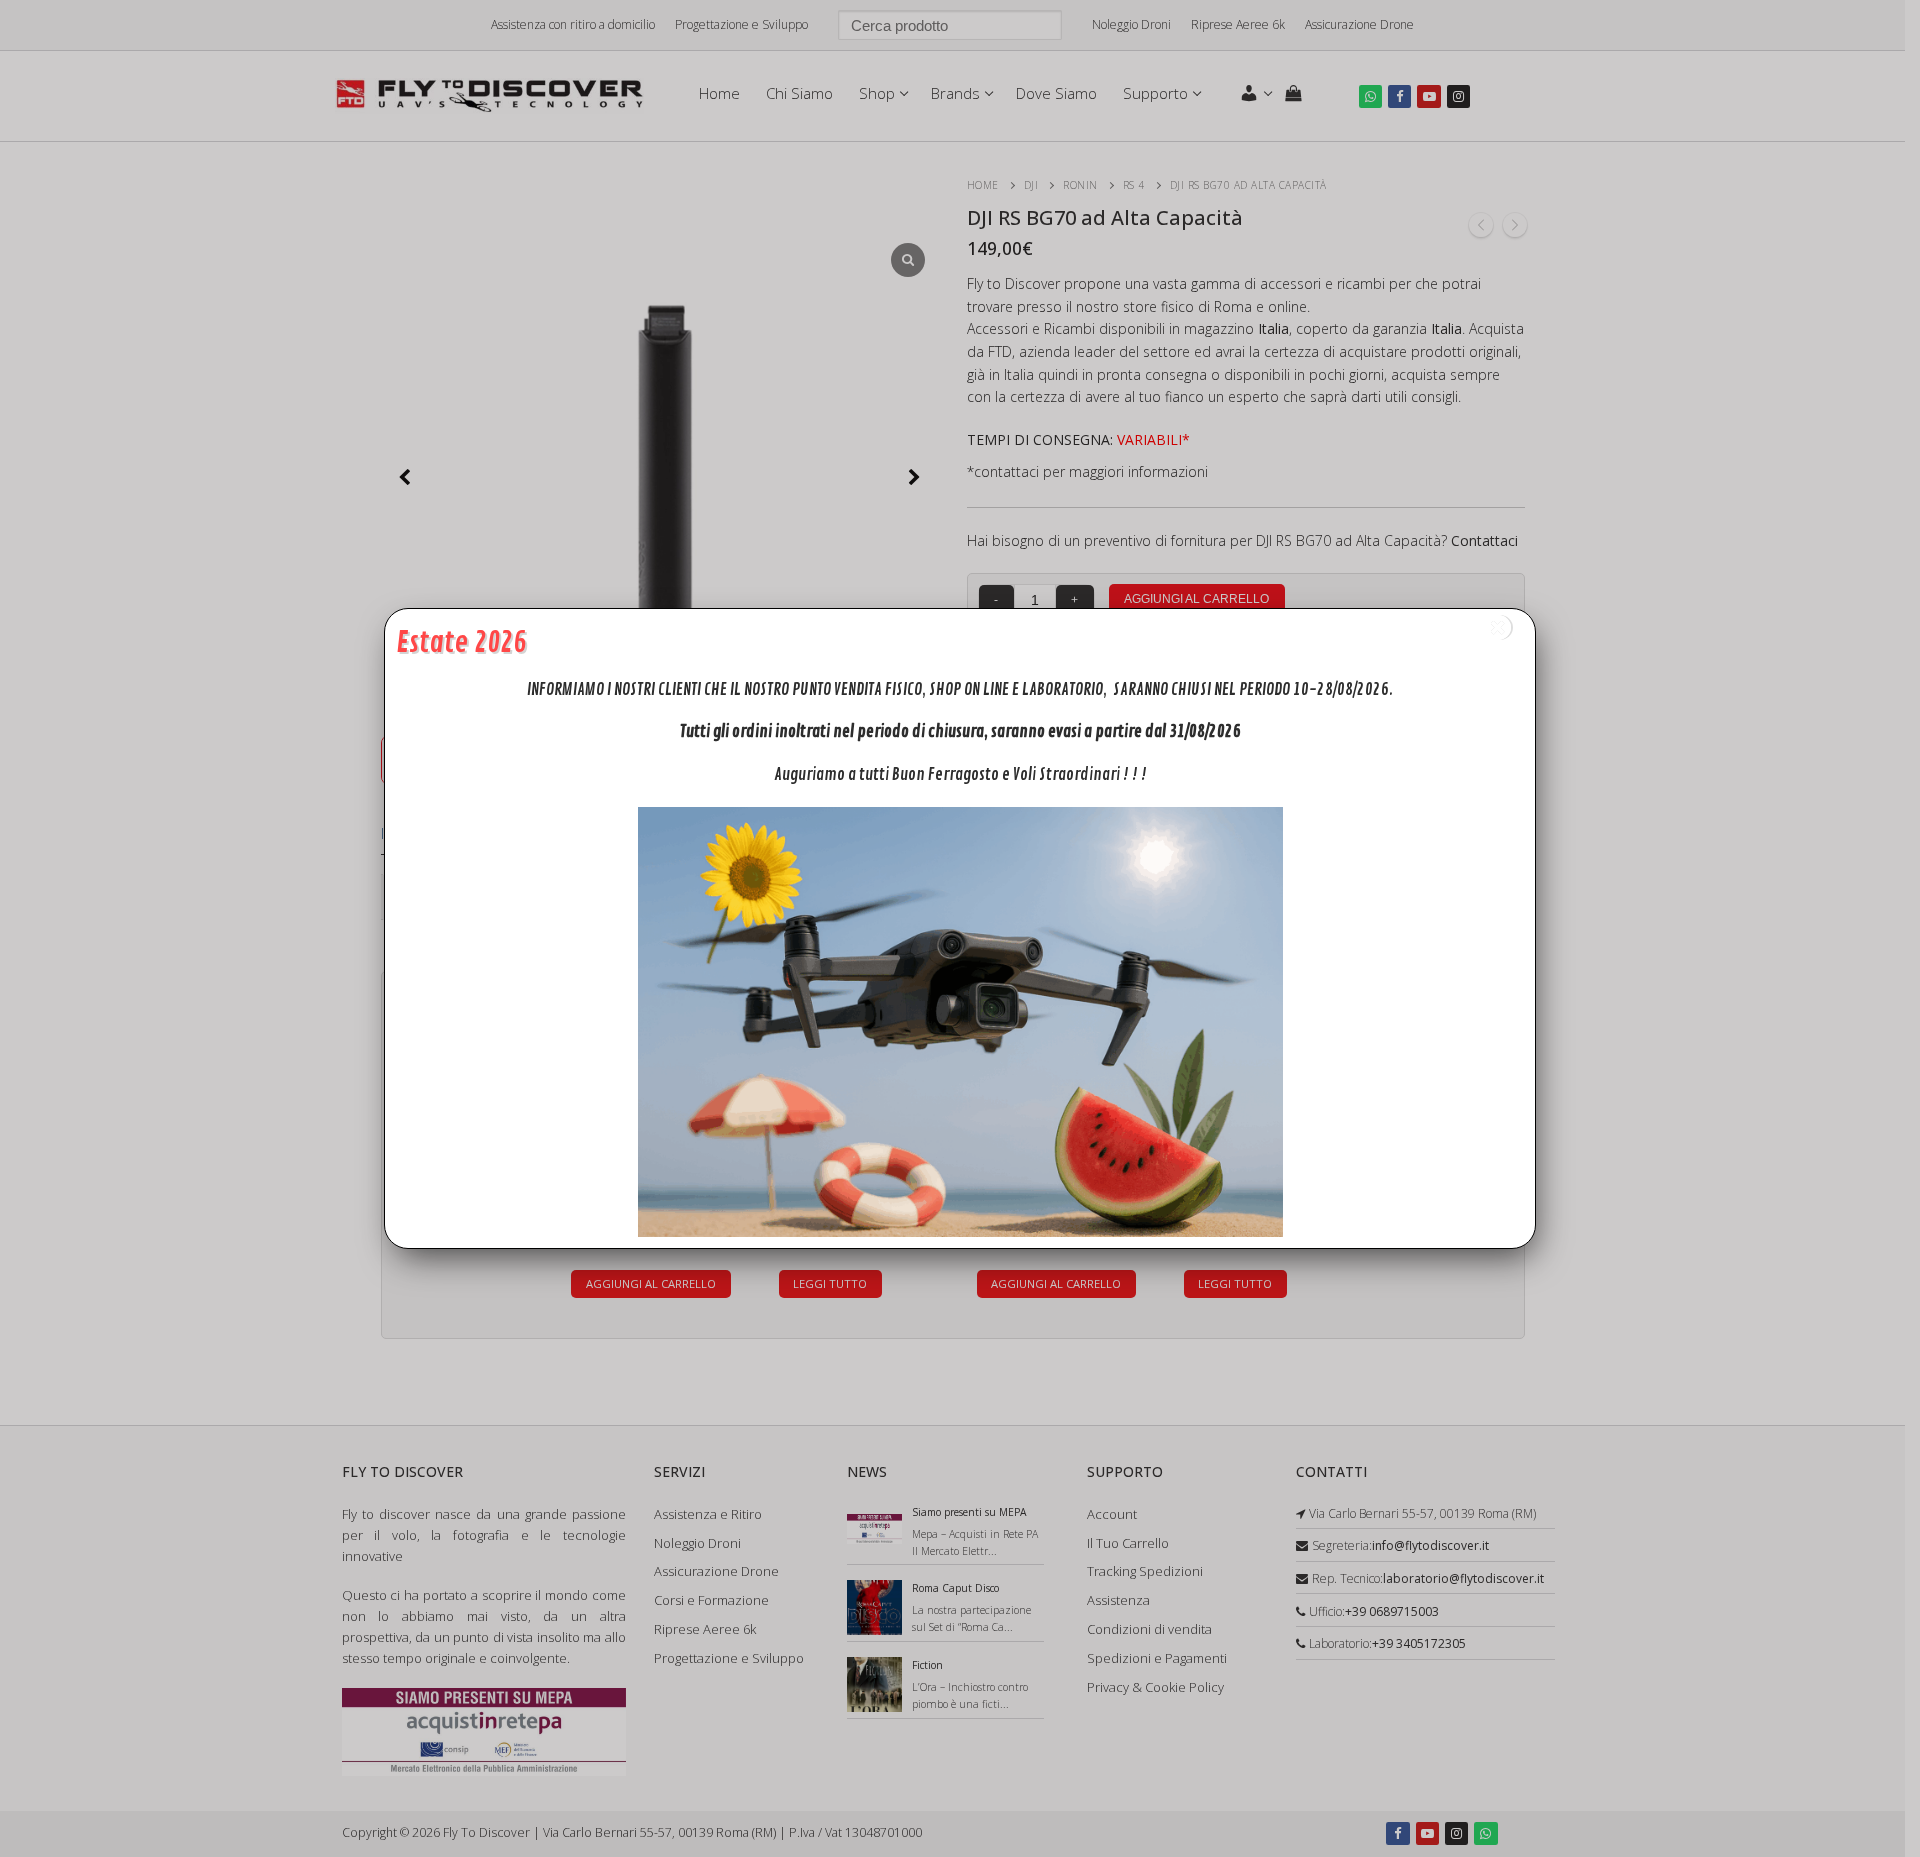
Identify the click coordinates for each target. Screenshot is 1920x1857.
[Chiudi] (1498, 627)
